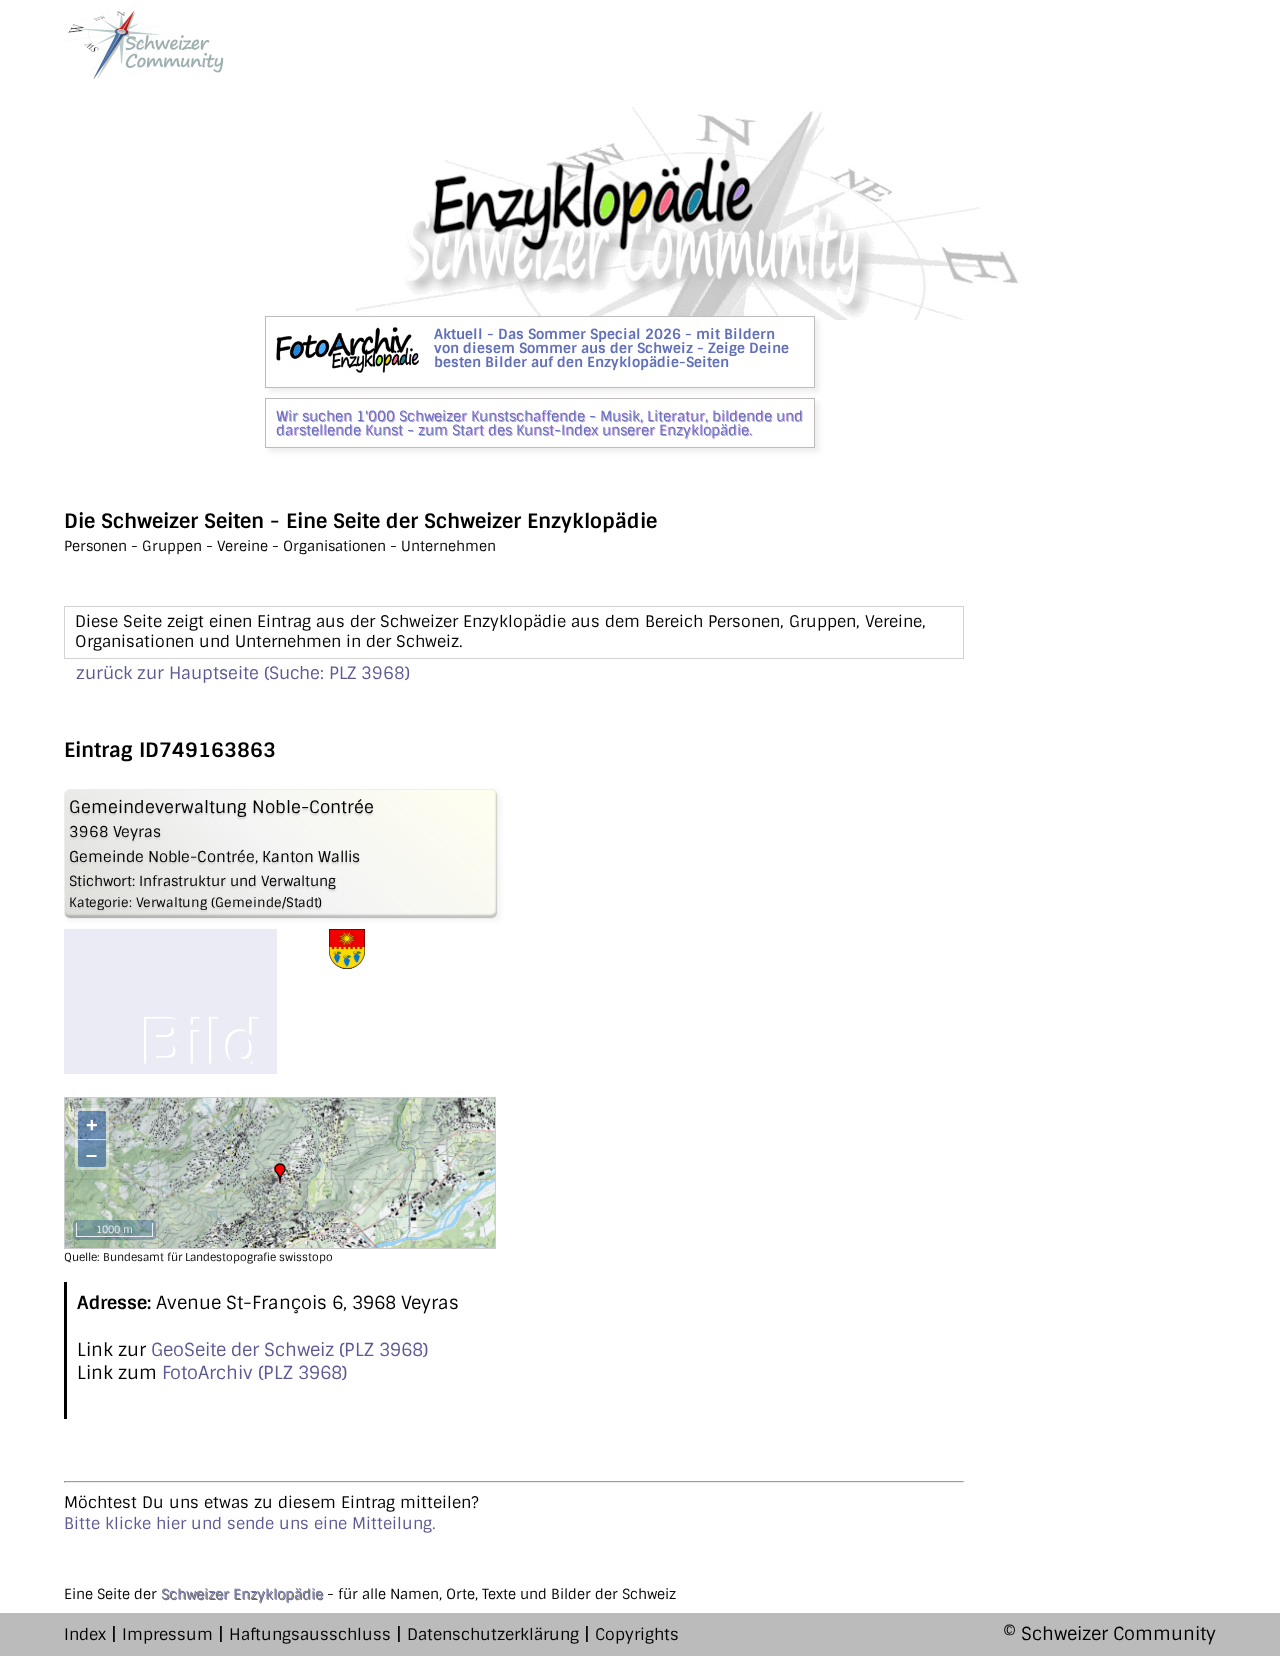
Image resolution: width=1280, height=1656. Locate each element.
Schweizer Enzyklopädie (242, 1594)
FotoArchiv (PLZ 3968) (254, 1373)
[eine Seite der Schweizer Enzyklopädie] (144, 44)
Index (85, 1634)
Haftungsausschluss (310, 1634)
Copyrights (637, 1634)
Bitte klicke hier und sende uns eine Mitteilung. (250, 1523)
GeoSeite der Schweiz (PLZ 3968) (289, 1350)
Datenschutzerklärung (493, 1634)
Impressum (167, 1634)
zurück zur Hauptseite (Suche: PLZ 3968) (243, 673)
